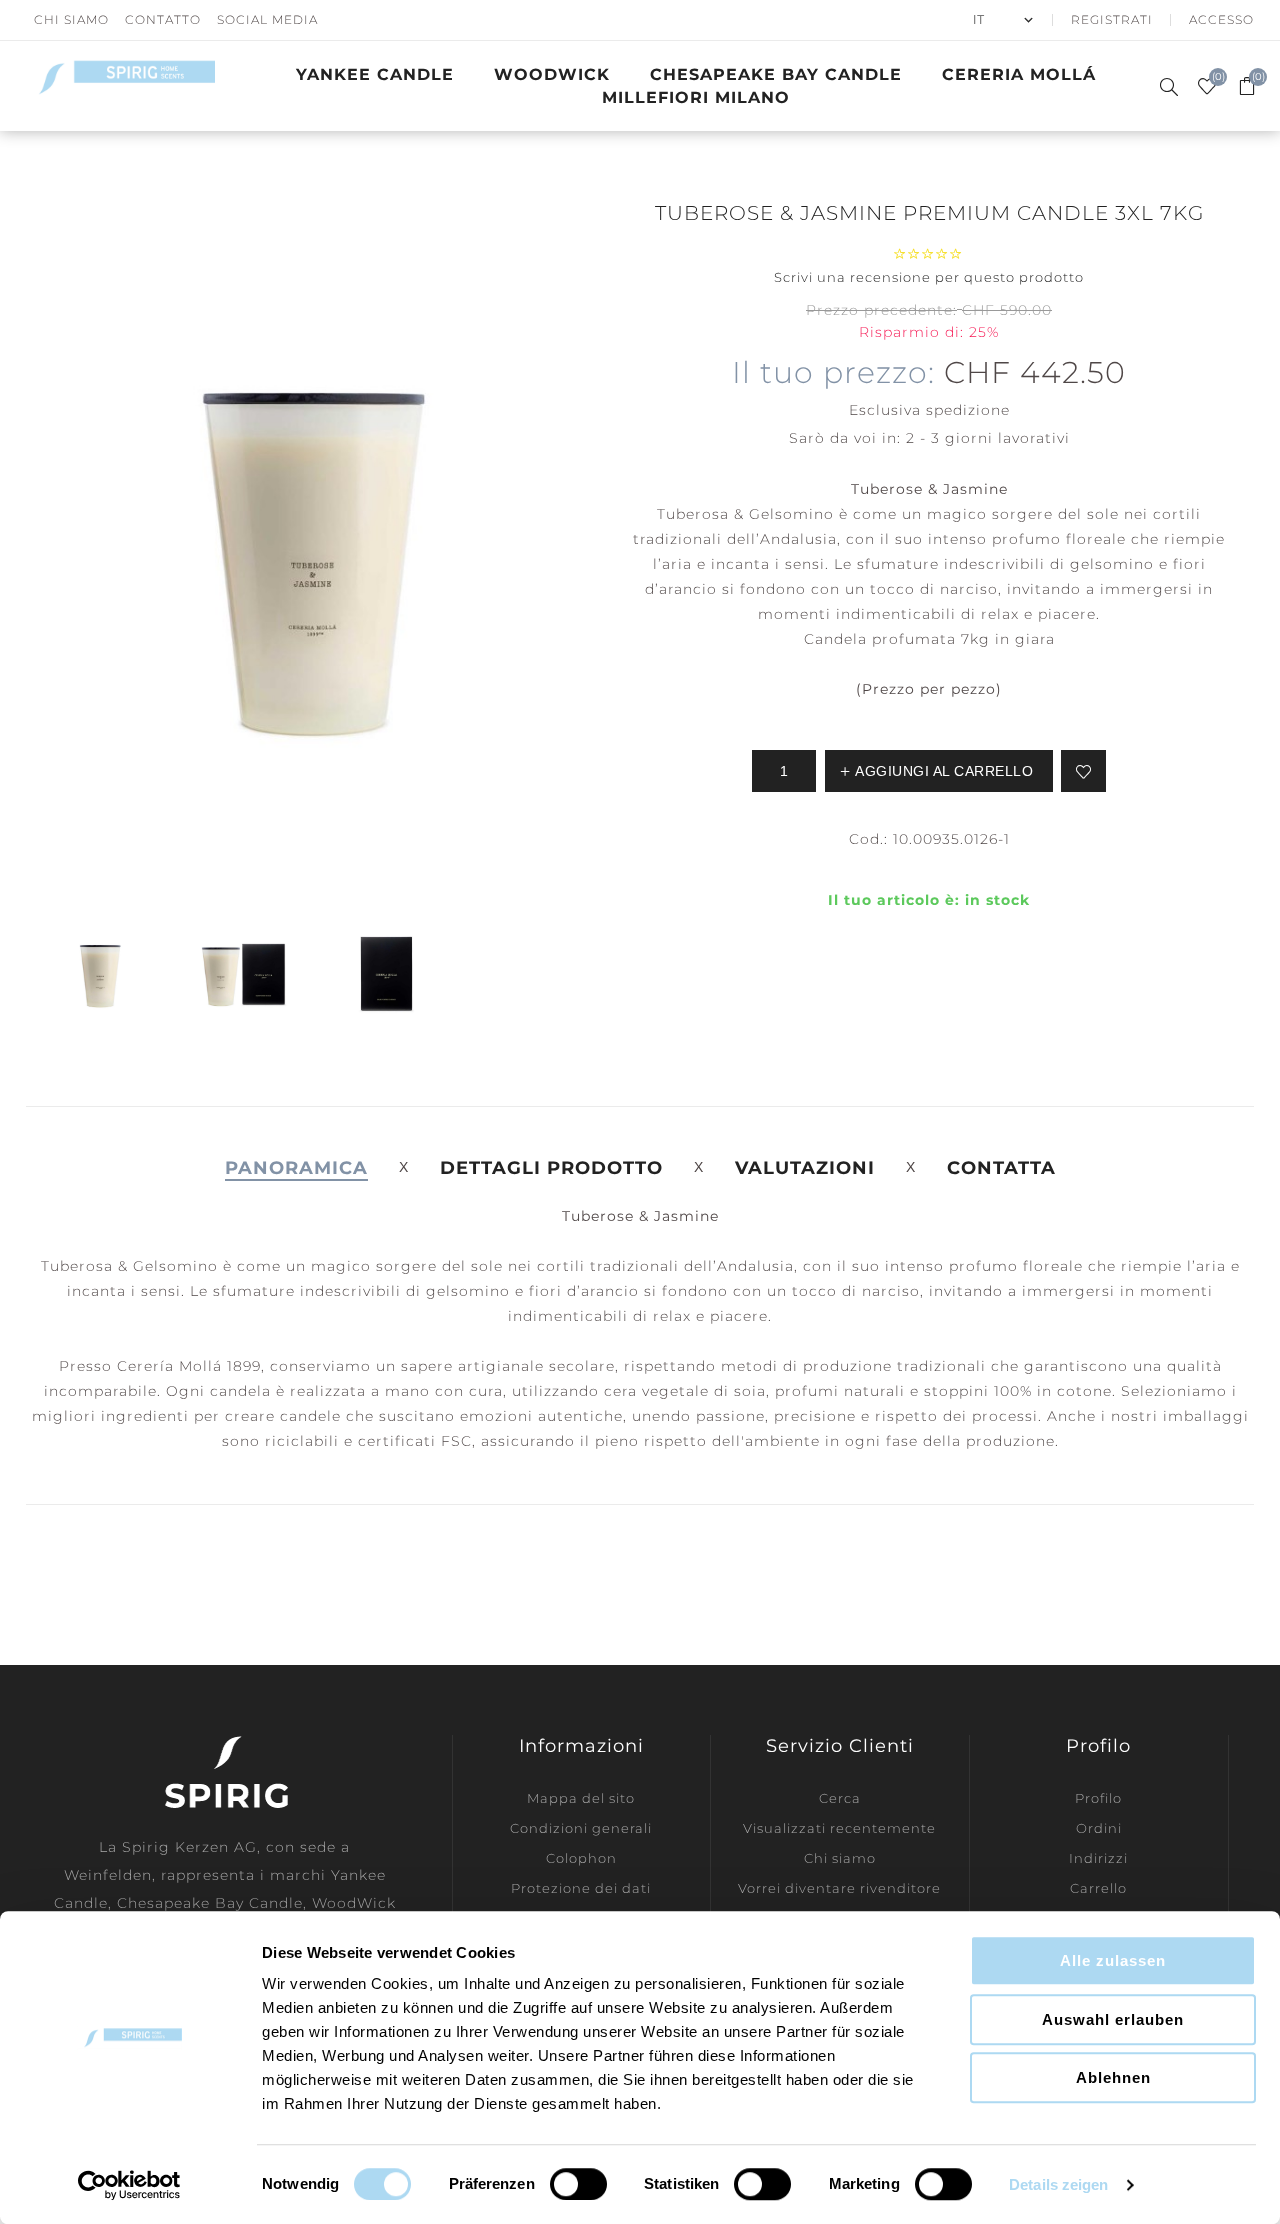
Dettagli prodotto (551, 1168)
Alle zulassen (1113, 1960)
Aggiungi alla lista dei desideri (1083, 771)
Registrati (1112, 19)
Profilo (1098, 1798)
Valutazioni (805, 1168)
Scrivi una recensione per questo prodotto (929, 277)
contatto (163, 19)
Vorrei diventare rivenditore (839, 1888)
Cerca (840, 1798)
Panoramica (296, 1168)
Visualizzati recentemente (839, 1828)
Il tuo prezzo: (833, 372)
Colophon (581, 1858)
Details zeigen (1058, 2184)
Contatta (1001, 1168)
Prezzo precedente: (881, 310)
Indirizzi (1098, 1858)
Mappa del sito (581, 1798)
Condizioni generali (581, 1828)
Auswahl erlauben (1113, 2019)
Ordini (1099, 1828)
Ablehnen (1113, 2077)
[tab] (296, 1168)
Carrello (1098, 1888)
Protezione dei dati (581, 1888)
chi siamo (71, 19)
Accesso (1221, 19)
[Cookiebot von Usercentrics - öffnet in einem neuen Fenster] (129, 2185)
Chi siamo (840, 1858)
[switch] (578, 2184)
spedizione (968, 410)
